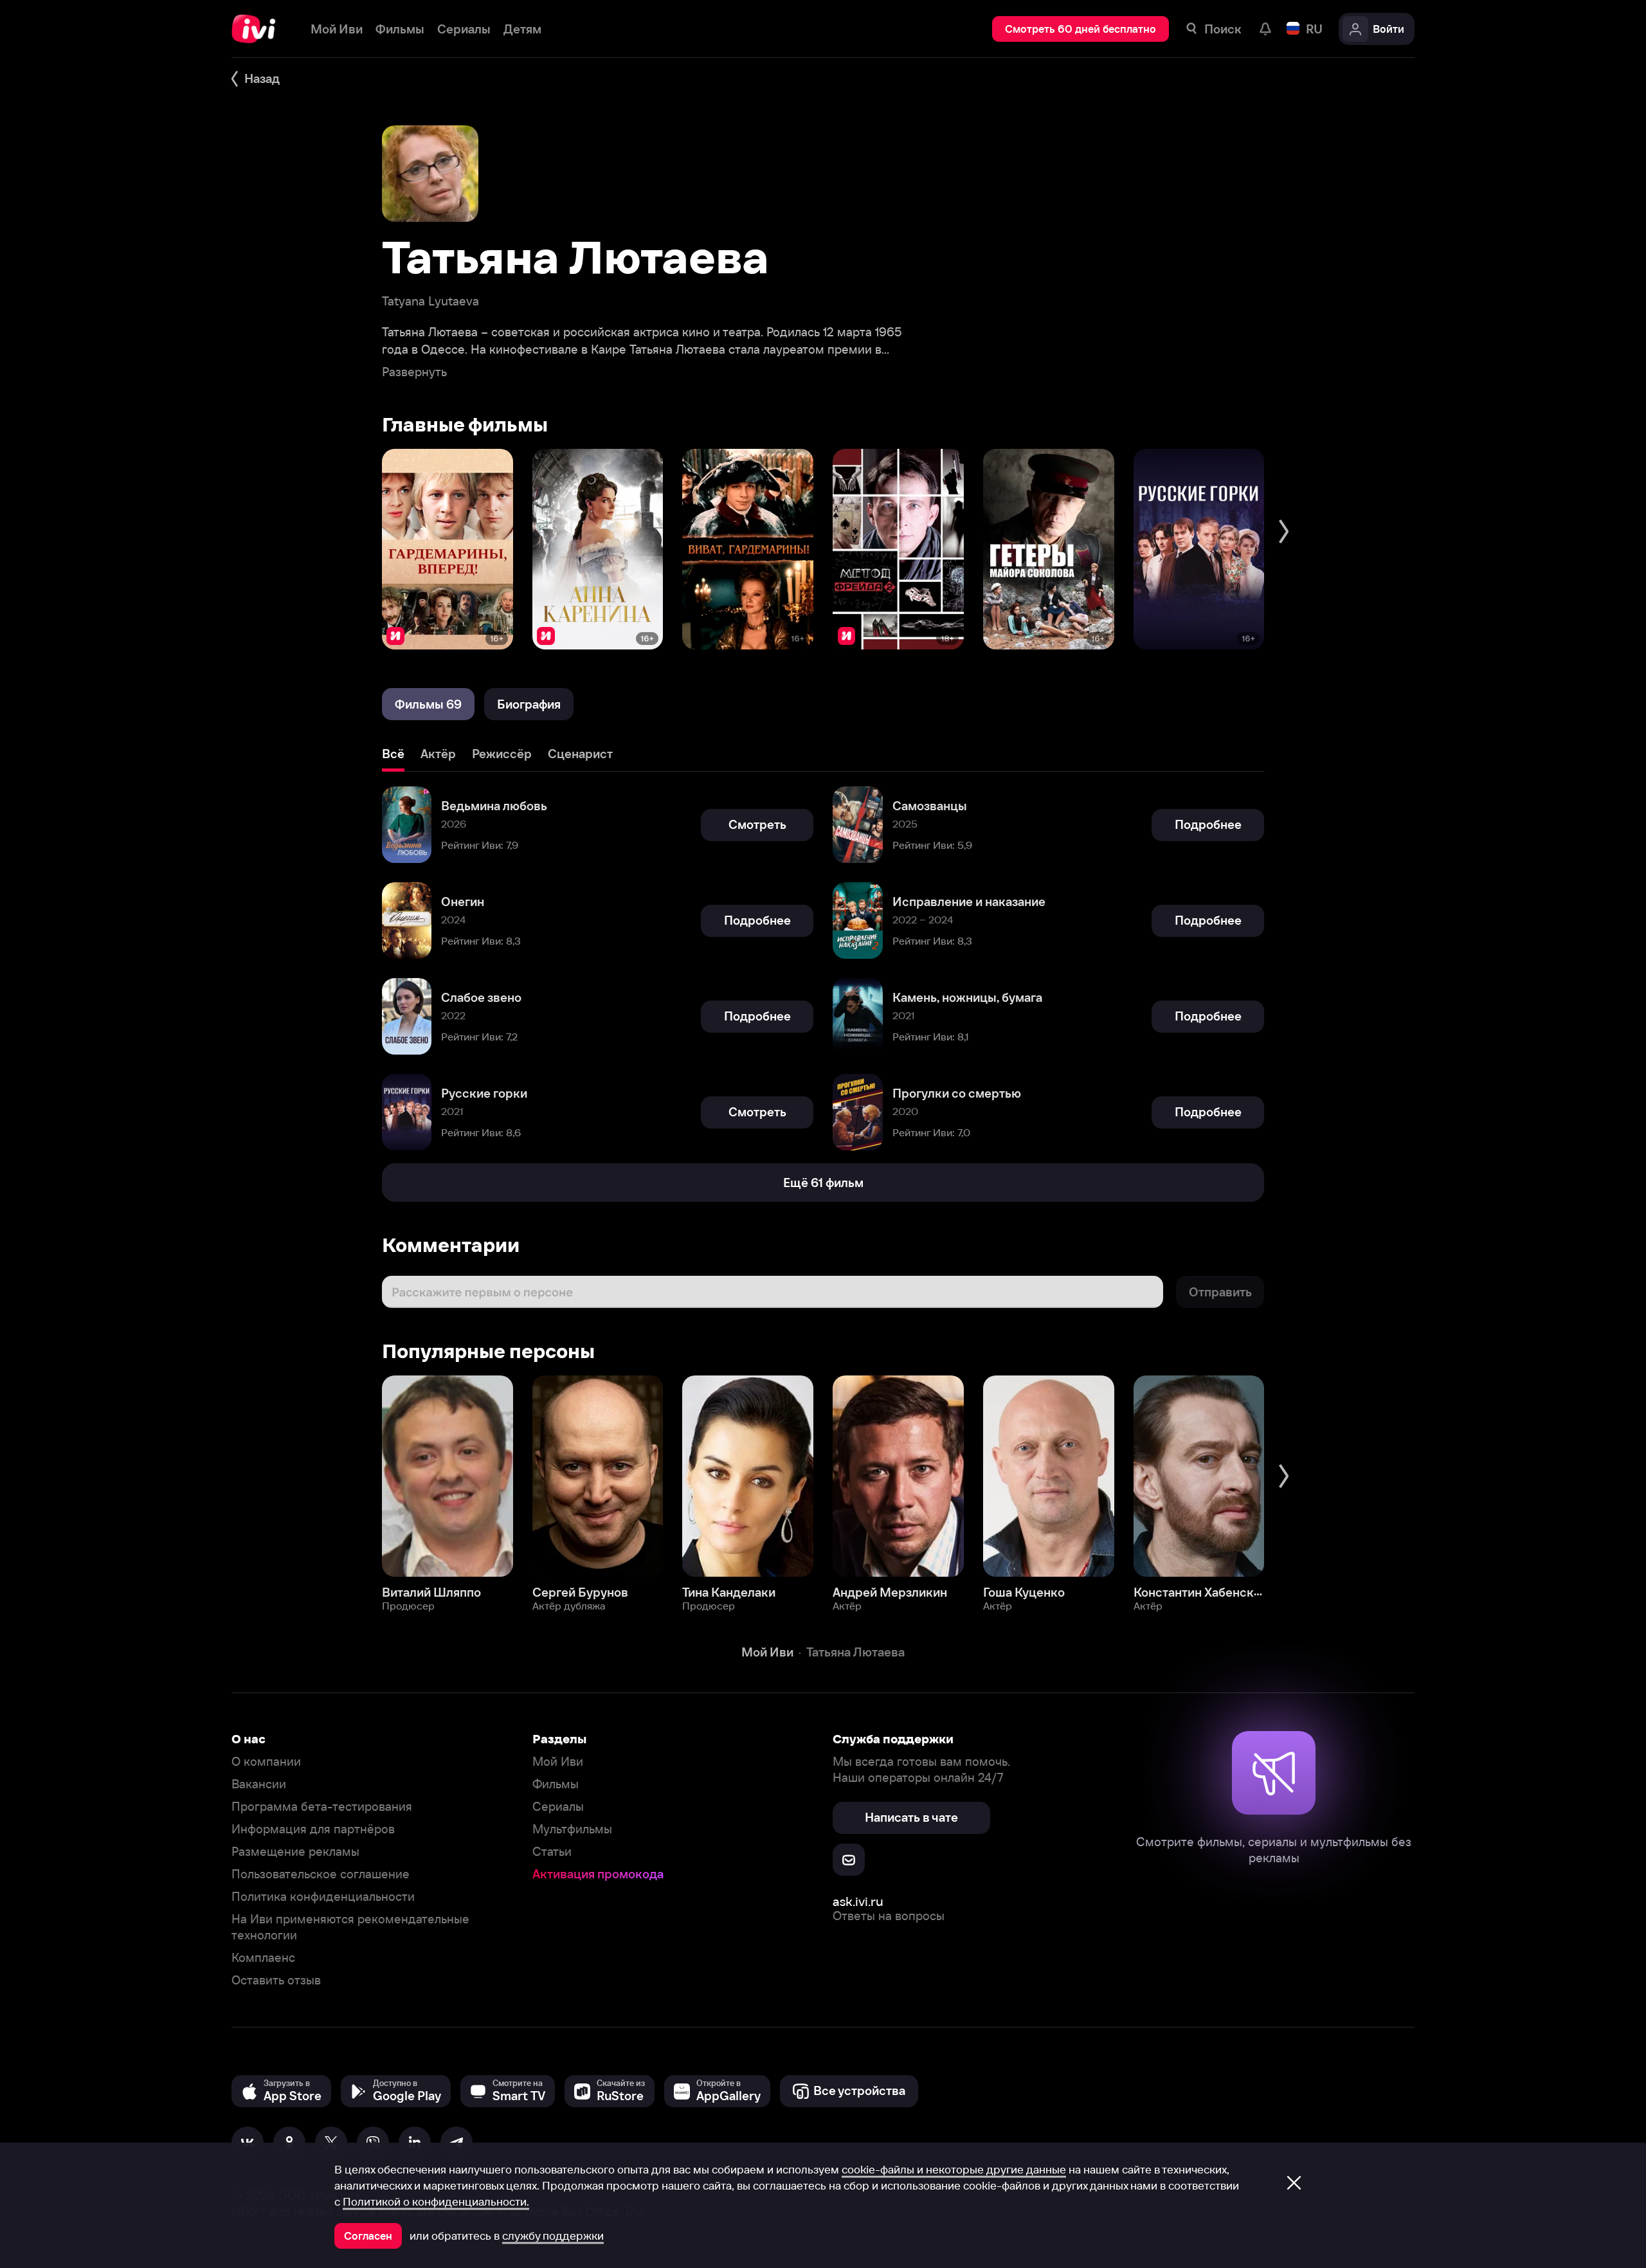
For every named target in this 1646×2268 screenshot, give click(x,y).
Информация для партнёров (313, 1829)
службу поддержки (553, 2236)
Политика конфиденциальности (323, 1897)
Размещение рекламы (295, 1852)
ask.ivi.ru (858, 1901)
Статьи (552, 1852)
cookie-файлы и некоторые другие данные (954, 2170)
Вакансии (259, 1784)
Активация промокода (598, 1874)
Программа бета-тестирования (322, 1807)
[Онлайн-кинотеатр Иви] (258, 29)
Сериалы (558, 1807)
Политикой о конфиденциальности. (436, 2202)
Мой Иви (558, 1762)
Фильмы (556, 1784)
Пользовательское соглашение (321, 1874)
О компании (266, 1762)
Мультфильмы (572, 1829)
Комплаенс (263, 1958)
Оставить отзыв (276, 1980)
